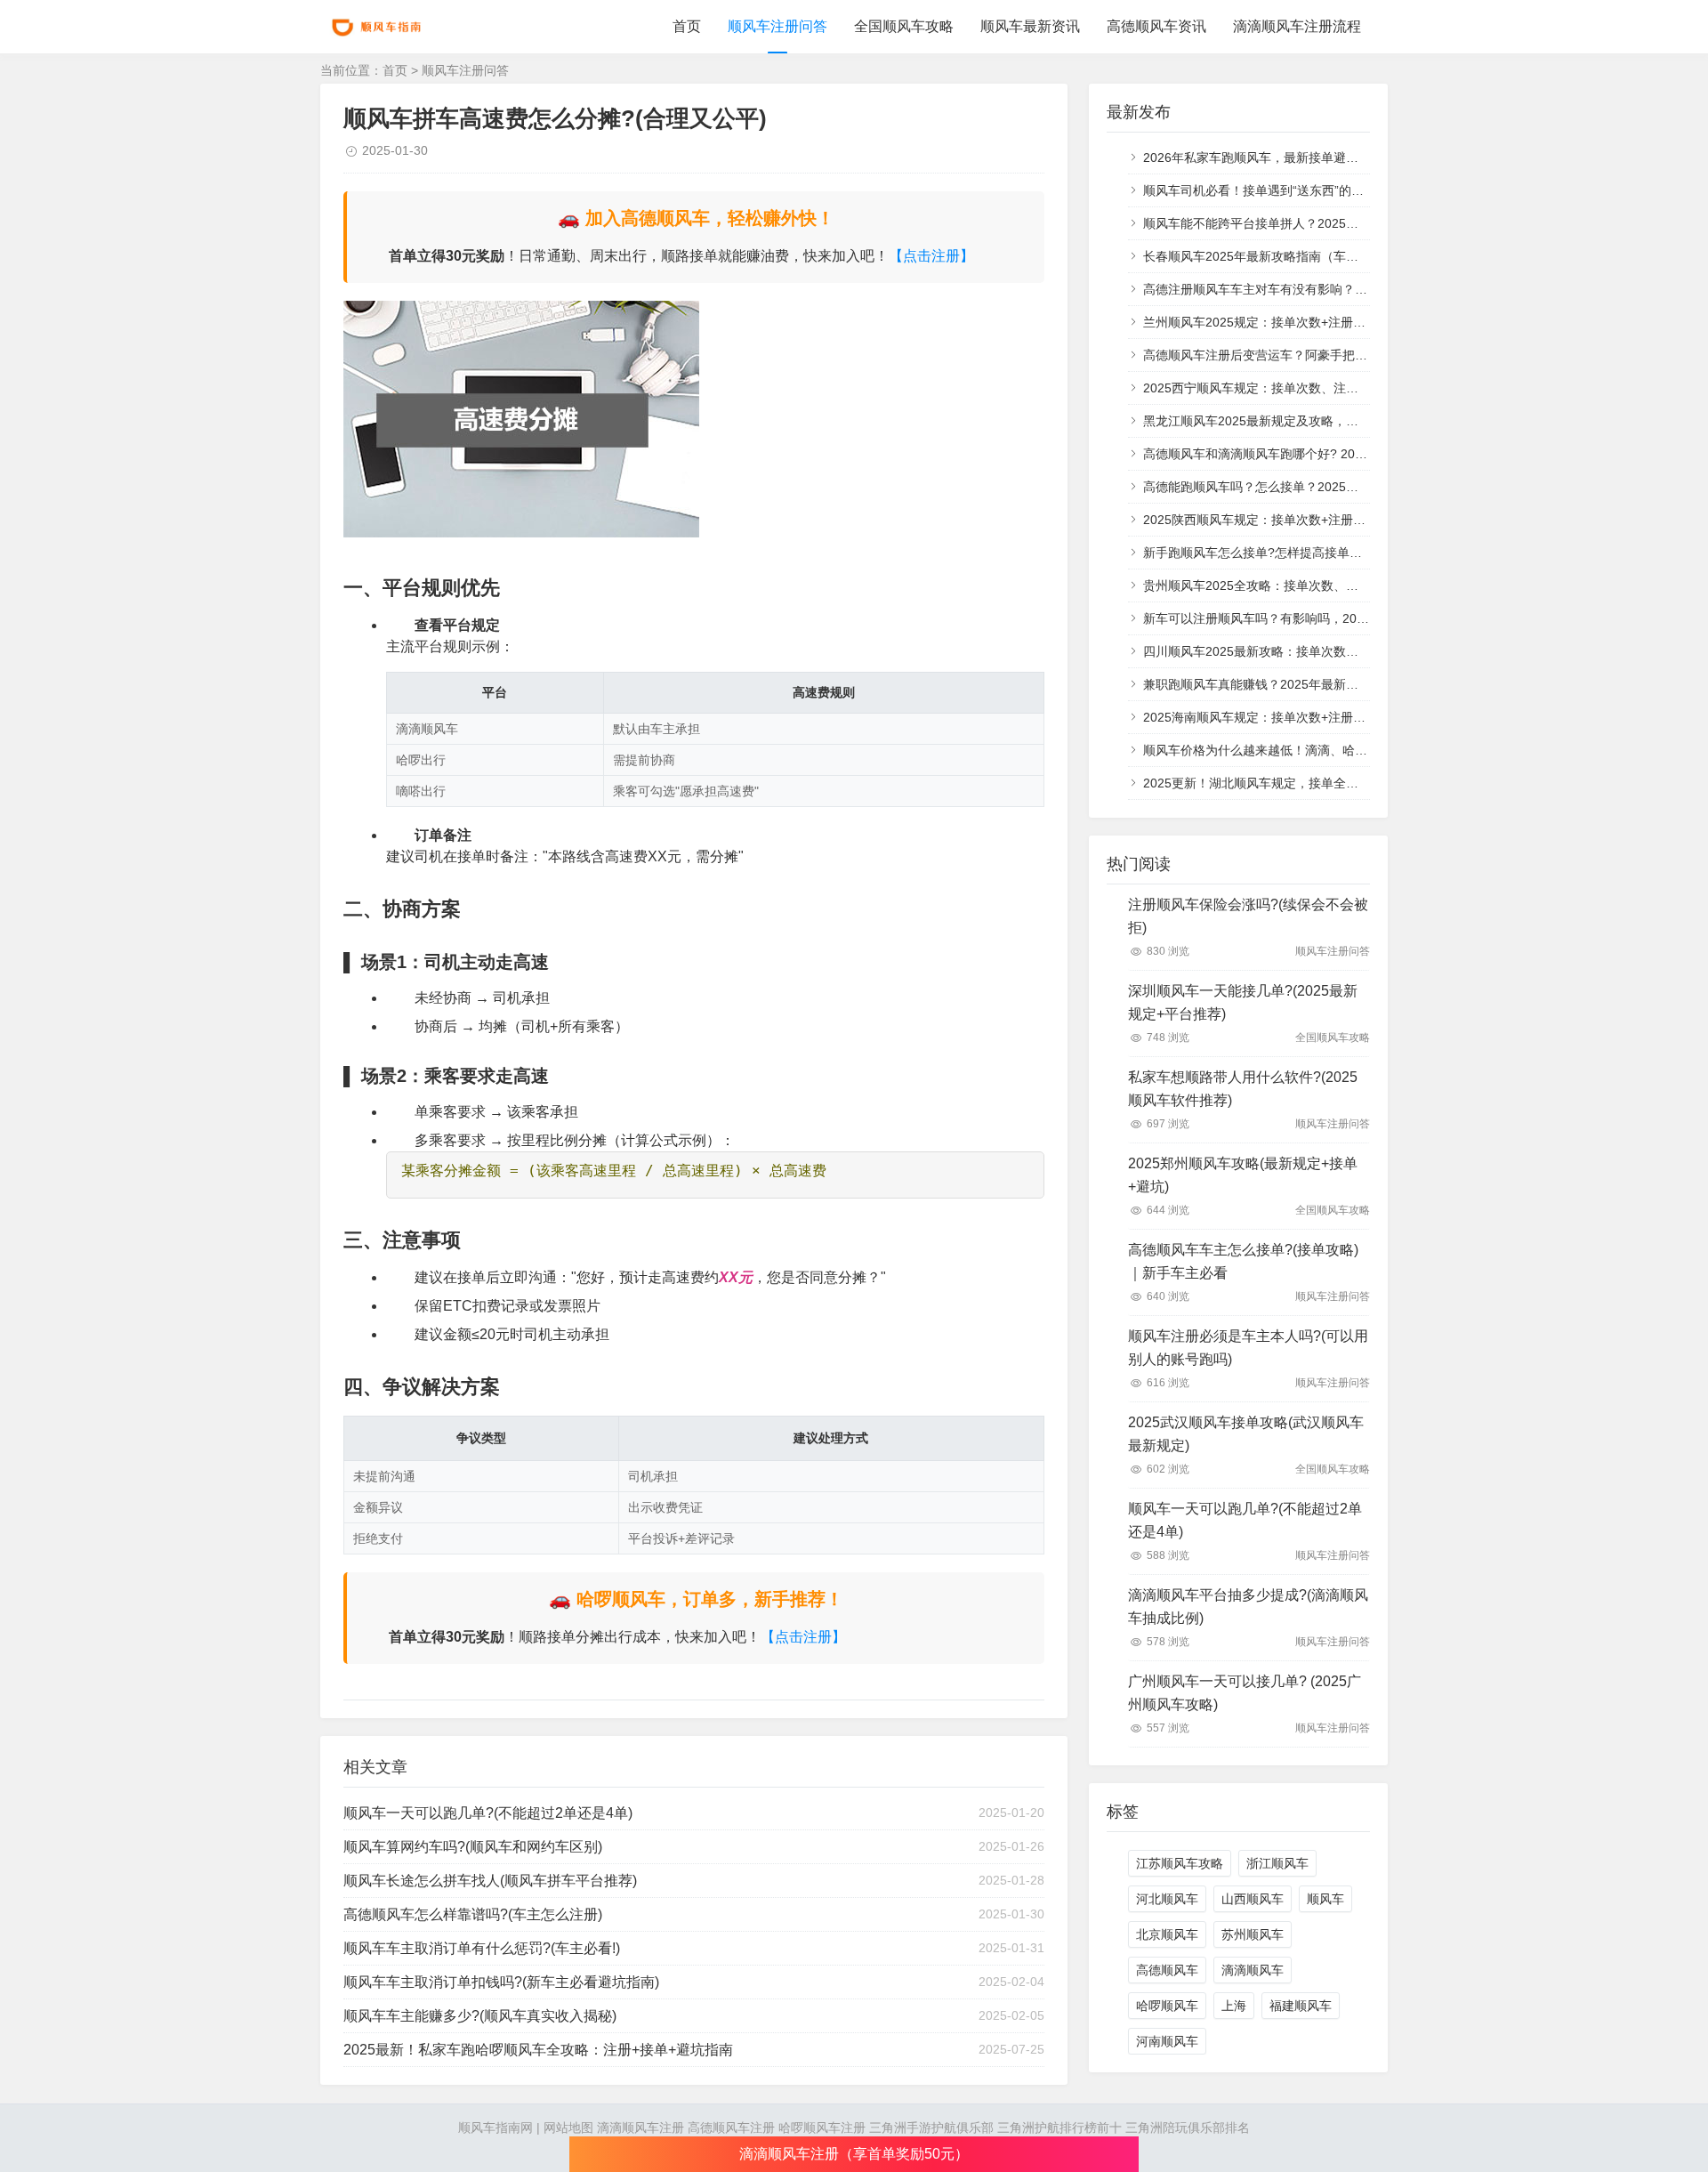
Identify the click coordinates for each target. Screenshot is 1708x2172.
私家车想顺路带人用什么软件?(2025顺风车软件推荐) (1243, 1089)
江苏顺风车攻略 (1180, 1863)
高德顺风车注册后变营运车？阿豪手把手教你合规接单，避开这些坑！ (1336, 355)
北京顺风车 (1167, 1934)
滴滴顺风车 (1253, 1970)
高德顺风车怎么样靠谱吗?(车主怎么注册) (473, 1914)
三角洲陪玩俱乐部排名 (1188, 2128)
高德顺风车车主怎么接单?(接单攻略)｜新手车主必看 (1243, 1261)
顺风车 (1325, 1899)
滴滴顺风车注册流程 (1297, 26)
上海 (1234, 2006)
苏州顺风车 (1253, 1934)
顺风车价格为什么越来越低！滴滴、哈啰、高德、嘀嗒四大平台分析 (1330, 750)
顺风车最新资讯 (1030, 26)
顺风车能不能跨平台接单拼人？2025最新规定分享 (1282, 223)
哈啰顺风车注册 (822, 2128)
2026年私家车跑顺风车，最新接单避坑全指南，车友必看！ (1307, 157)
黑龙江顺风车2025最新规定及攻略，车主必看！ (1276, 421)
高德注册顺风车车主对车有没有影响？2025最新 (1276, 289)
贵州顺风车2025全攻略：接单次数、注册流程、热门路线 (1301, 585)
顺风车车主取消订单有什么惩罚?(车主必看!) (482, 1948)
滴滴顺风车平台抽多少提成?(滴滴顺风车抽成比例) (1248, 1607)
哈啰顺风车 (1167, 2006)
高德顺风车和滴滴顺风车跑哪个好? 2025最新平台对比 (1293, 454)
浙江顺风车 (1277, 1863)
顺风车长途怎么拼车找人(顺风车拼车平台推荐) (490, 1881)
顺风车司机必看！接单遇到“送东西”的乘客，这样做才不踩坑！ (1316, 190)
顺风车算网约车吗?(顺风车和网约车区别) (473, 1847)
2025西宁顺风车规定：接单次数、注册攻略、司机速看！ (1301, 388)
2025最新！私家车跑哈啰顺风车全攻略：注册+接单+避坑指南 (538, 2050)
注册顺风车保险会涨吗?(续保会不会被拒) (1248, 916)
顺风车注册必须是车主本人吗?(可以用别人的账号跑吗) (1248, 1348)
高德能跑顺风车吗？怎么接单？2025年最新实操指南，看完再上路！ (1332, 487)
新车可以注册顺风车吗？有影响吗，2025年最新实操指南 (1301, 618)
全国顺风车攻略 (904, 26)
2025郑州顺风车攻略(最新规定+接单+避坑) (1243, 1175)
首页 (687, 26)
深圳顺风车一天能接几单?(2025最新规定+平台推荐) (1243, 1002)
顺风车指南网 (495, 2128)
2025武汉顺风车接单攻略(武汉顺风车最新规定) (1246, 1434)
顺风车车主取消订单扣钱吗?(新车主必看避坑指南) (501, 1982)
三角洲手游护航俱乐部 (931, 2128)
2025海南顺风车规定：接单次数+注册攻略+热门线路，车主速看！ (1326, 717)
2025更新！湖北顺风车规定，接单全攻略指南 (1269, 783)
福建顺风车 (1301, 2006)
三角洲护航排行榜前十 (1059, 2128)
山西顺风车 (1253, 1899)
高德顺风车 (1167, 1970)
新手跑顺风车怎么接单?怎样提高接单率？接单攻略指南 (1296, 553)
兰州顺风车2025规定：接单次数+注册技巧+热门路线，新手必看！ (1326, 322)
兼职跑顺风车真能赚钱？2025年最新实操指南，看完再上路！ (1313, 684)
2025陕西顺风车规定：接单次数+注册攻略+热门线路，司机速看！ (1326, 520)
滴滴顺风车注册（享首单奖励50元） (854, 2154)
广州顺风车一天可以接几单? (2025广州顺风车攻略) (1245, 1693)
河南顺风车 (1167, 2041)
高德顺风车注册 (731, 2128)
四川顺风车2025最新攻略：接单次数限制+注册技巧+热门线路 (1314, 651)
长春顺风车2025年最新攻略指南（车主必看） (1269, 256)
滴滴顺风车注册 (640, 2128)
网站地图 (568, 2128)
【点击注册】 (931, 256)
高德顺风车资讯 (1156, 26)
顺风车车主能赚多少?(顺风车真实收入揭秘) (480, 2016)
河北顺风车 (1167, 1899)
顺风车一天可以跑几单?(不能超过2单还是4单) (488, 1813)
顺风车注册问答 (777, 26)
